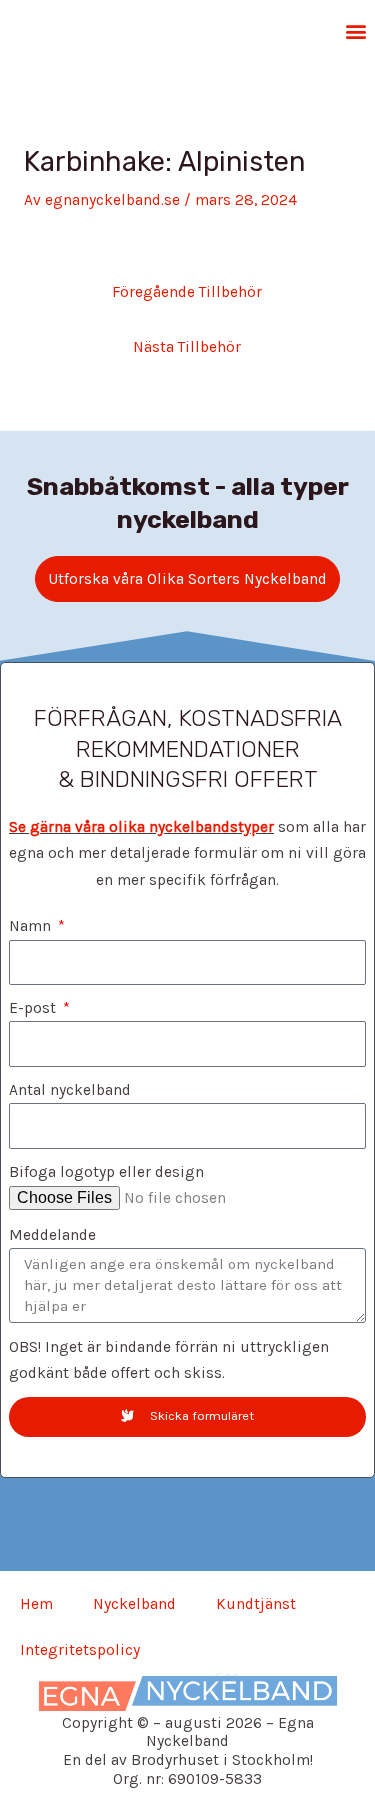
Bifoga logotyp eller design (106, 1172)
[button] (357, 30)
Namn (32, 926)
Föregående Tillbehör (187, 292)
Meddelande (52, 1235)
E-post (34, 1008)
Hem (36, 1604)
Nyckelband (134, 1604)
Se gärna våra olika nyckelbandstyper (141, 827)
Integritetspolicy (80, 1650)
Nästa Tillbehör (187, 347)
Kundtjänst (256, 1604)
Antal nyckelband (70, 1090)
